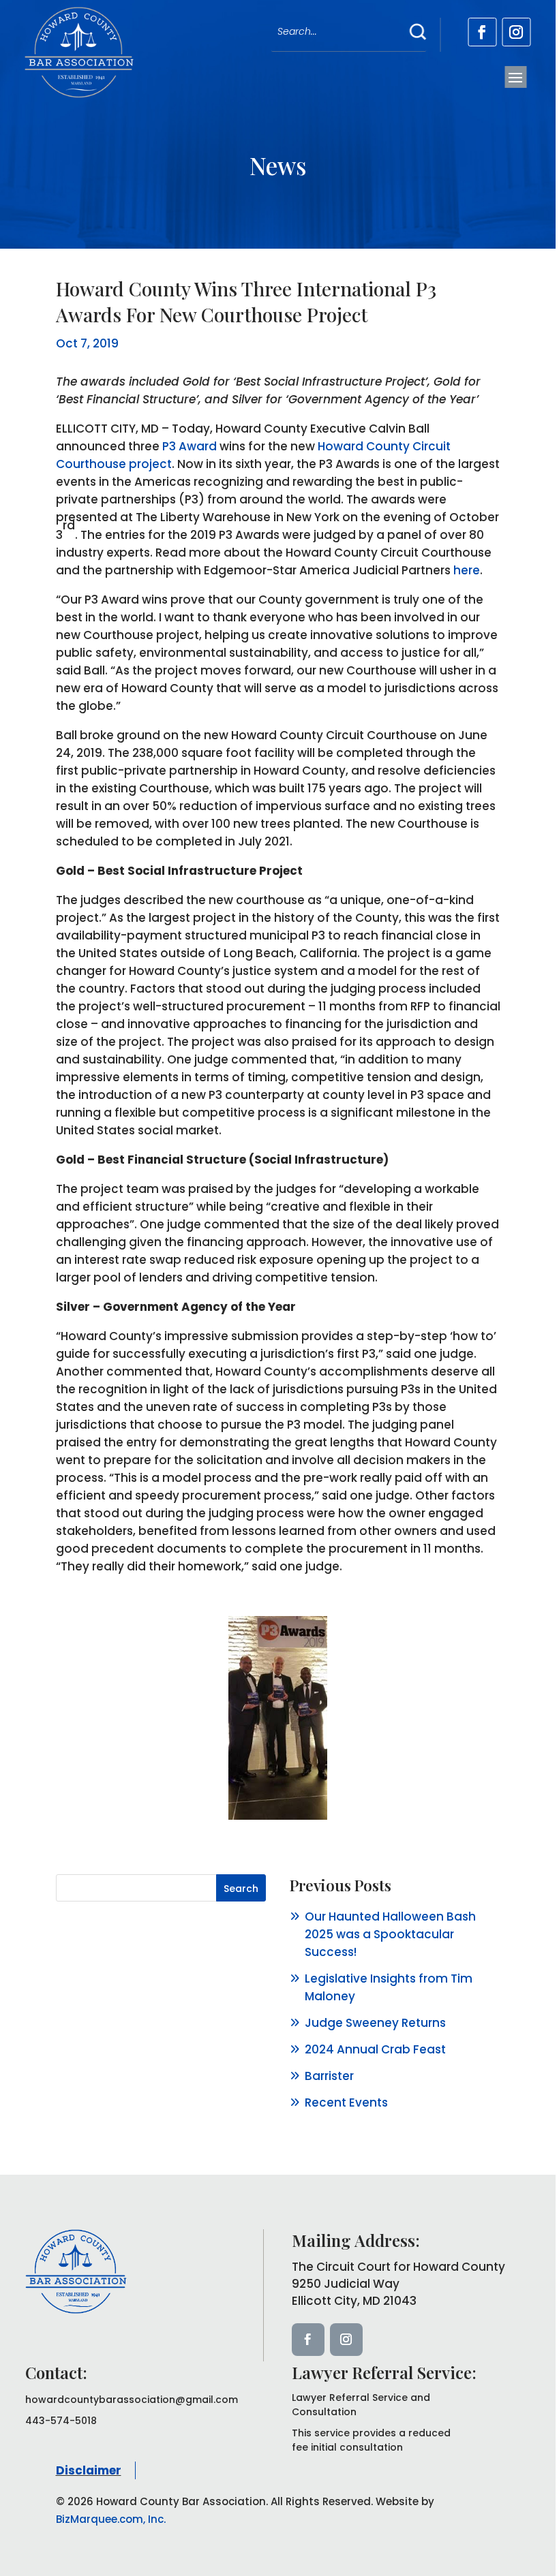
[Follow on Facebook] (482, 32)
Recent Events (346, 2102)
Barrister (329, 2076)
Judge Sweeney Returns (375, 2023)
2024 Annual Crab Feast (375, 2049)
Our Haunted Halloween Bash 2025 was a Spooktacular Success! (390, 1934)
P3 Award (190, 446)
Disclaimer (89, 2470)
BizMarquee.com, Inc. (111, 2519)
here (467, 570)
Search (241, 1889)
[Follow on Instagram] (516, 32)
